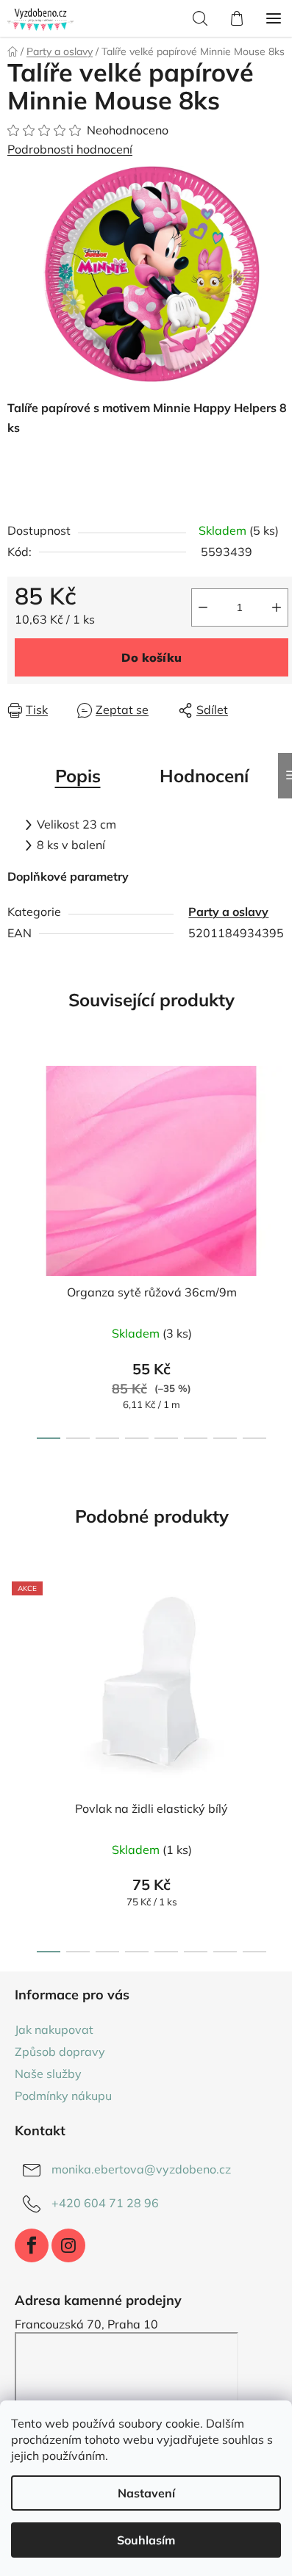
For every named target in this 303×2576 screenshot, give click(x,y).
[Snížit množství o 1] (203, 607)
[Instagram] (68, 2245)
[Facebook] (32, 2245)
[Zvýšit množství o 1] (277, 607)
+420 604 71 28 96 (105, 2203)
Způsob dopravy (60, 2052)
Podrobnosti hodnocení (70, 149)
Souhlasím (146, 2540)
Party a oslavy (228, 912)
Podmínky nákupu (63, 2096)
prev (15, 1146)
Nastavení (146, 2493)
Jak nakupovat (54, 2030)
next (288, 1146)
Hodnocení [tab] (204, 776)
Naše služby (48, 2074)
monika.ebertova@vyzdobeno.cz (141, 2169)
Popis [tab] (78, 776)
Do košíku (151, 657)
